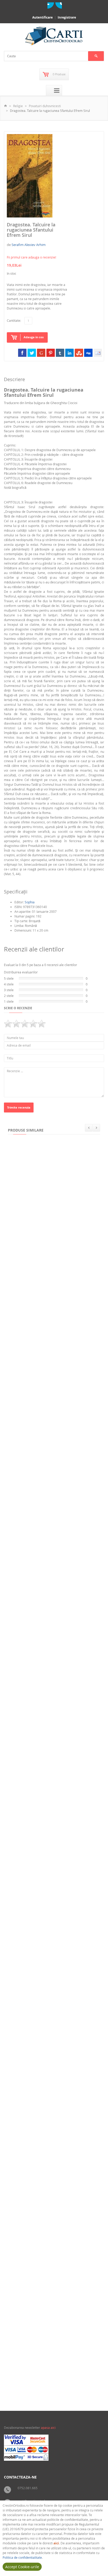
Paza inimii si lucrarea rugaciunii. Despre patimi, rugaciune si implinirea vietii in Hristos (50, 1227)
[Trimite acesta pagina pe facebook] (22, 353)
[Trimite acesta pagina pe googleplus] (41, 353)
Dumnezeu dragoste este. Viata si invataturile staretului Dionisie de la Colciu (48, 1956)
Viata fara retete (24, 1435)
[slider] (25, 1024)
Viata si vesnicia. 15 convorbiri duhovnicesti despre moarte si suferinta (52, 2166)
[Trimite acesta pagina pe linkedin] (69, 353)
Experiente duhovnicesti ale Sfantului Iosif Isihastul (52, 1745)
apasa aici (48, 2428)
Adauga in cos (34, 337)
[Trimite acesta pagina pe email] (98, 353)
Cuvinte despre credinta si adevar (38, 2061)
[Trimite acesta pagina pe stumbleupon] (79, 353)
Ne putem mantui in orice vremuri (38, 1642)
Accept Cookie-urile (22, 2567)
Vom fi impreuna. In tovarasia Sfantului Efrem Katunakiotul (48, 2273)
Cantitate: (14, 320)
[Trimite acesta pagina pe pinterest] (51, 353)
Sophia (30, 902)
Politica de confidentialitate (22, 2557)
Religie (18, 106)
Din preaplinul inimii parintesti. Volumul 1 (45, 1539)
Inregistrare (67, 17)
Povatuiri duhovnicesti (45, 106)
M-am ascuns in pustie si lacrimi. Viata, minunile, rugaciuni (50, 1849)
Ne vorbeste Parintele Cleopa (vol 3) (40, 1332)
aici (56, 2543)
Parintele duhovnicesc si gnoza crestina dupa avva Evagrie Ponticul (51, 2380)
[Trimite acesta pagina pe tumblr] (60, 353)
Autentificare (42, 17)
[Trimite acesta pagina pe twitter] (32, 353)
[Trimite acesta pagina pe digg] (88, 353)
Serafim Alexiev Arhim (29, 245)
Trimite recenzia (19, 1107)
